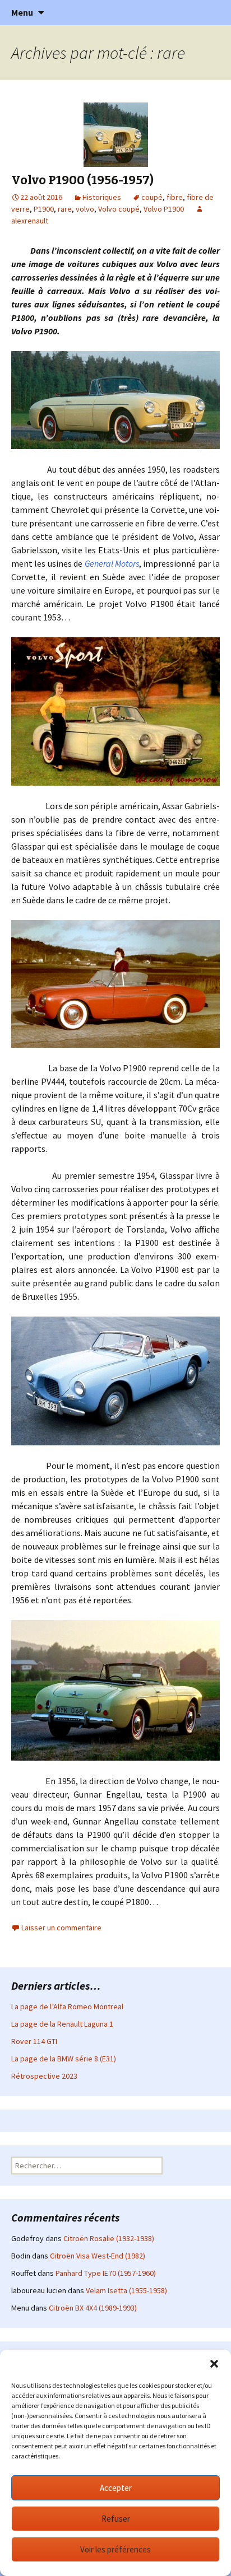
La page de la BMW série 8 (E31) (64, 2059)
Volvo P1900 (164, 209)
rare (65, 209)
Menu (22, 12)
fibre (175, 197)
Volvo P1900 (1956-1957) (82, 180)
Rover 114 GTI (34, 2041)
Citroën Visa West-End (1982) (98, 2256)
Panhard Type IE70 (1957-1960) (106, 2273)
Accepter (116, 2488)
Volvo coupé (119, 209)
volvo (85, 209)
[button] (214, 2364)
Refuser (116, 2519)
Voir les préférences (115, 2549)
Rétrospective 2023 (44, 2076)
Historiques (102, 197)
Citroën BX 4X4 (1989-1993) (93, 2308)
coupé (152, 197)
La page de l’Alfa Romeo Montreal (67, 2006)
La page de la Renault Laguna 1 (62, 2024)
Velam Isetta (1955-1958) (126, 2290)
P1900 (44, 209)
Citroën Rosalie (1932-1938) (109, 2238)
